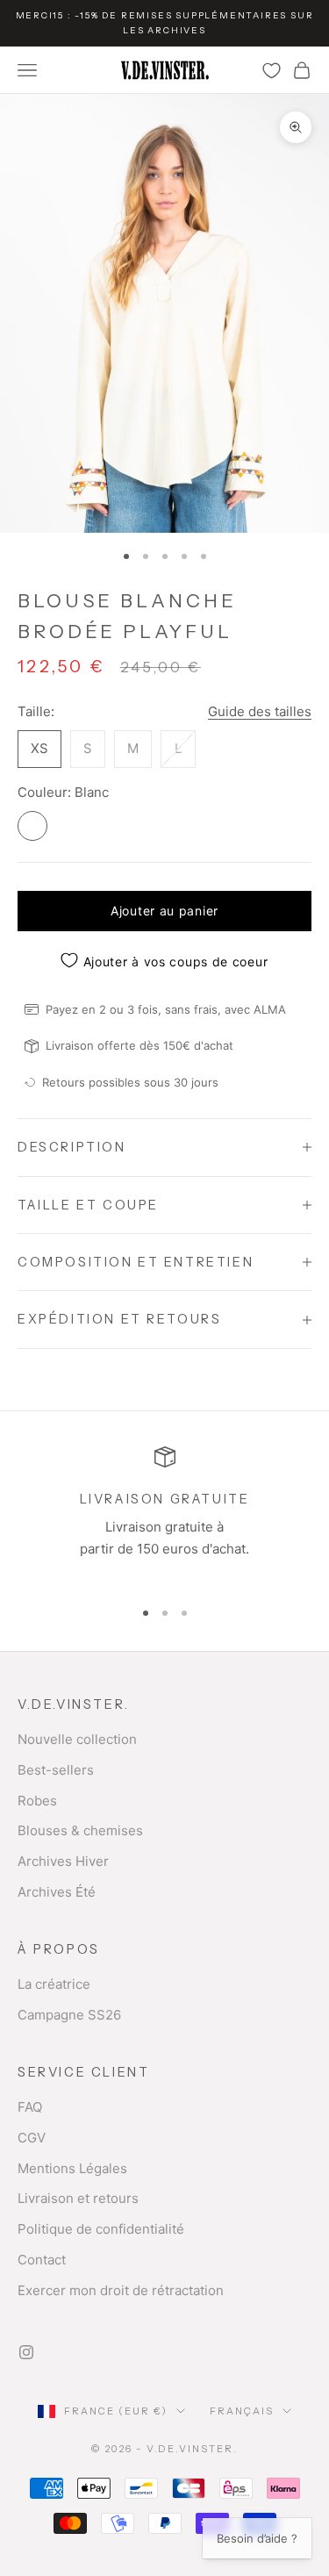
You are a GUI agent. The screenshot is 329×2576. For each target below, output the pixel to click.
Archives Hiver (63, 1861)
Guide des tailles (260, 711)
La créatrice (54, 1984)
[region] (164, 1514)
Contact (42, 2260)
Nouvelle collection (77, 1739)
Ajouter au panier (164, 911)
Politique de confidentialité (101, 2229)
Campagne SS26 (69, 2015)
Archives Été (57, 1892)
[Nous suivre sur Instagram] (26, 2352)
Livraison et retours (78, 2198)
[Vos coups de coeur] (272, 71)
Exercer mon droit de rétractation (121, 2290)
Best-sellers (56, 1770)
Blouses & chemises (80, 1830)
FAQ (30, 2107)
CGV (32, 2138)
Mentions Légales (72, 2168)
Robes (37, 1801)
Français (242, 2411)
